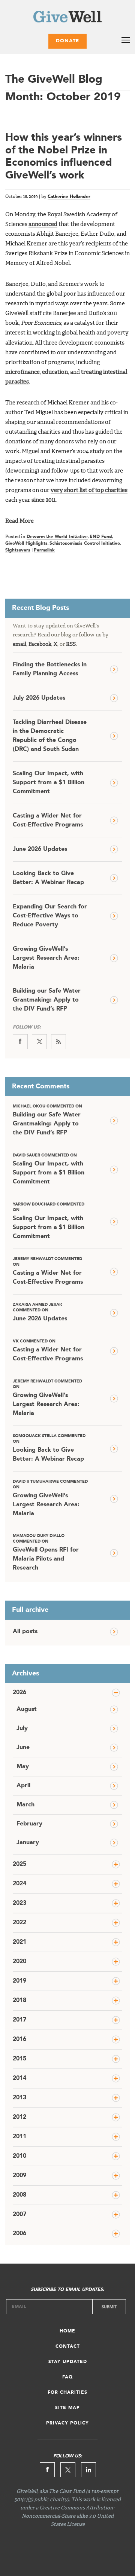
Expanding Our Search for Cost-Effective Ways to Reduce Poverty (50, 916)
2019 (19, 1981)
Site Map (67, 2408)
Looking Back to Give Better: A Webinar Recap (48, 878)
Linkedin (88, 2470)
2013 (19, 2098)
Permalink (44, 550)
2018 (19, 2001)
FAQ (67, 2377)
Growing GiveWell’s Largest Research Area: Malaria (46, 958)
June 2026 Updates (40, 849)
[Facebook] (20, 1042)
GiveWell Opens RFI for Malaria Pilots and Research (46, 1553)
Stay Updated (68, 2362)
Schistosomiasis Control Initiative (85, 544)
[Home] (67, 18)
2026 (19, 1693)
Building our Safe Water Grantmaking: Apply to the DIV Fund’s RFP (47, 1000)
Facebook (40, 644)
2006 (19, 2234)
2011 (19, 2137)
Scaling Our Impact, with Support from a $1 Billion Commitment (49, 783)
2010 (19, 2156)
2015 (19, 2059)
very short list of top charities (89, 491)
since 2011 (43, 500)
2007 (19, 2215)
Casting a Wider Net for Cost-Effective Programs (48, 821)
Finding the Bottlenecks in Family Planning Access (50, 669)
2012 (19, 2117)
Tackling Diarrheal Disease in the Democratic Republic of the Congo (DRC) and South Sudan (50, 736)
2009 (19, 2176)
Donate (67, 41)
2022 (19, 1923)
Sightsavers (18, 550)
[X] (39, 1042)
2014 (19, 2078)
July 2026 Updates (39, 698)
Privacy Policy (67, 2423)
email (19, 644)
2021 (19, 1942)
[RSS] (58, 1042)
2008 (19, 2195)
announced (43, 224)
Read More (19, 521)
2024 (19, 1884)
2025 (19, 1864)
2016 (19, 2039)
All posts (25, 1632)
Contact (68, 2347)
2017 (19, 2020)
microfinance (22, 372)
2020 (19, 1962)
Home (67, 2331)
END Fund (101, 537)
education (55, 372)
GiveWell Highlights (26, 544)
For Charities (67, 2393)
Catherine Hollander (69, 197)
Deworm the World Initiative (57, 537)
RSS (71, 644)
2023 (19, 1903)
